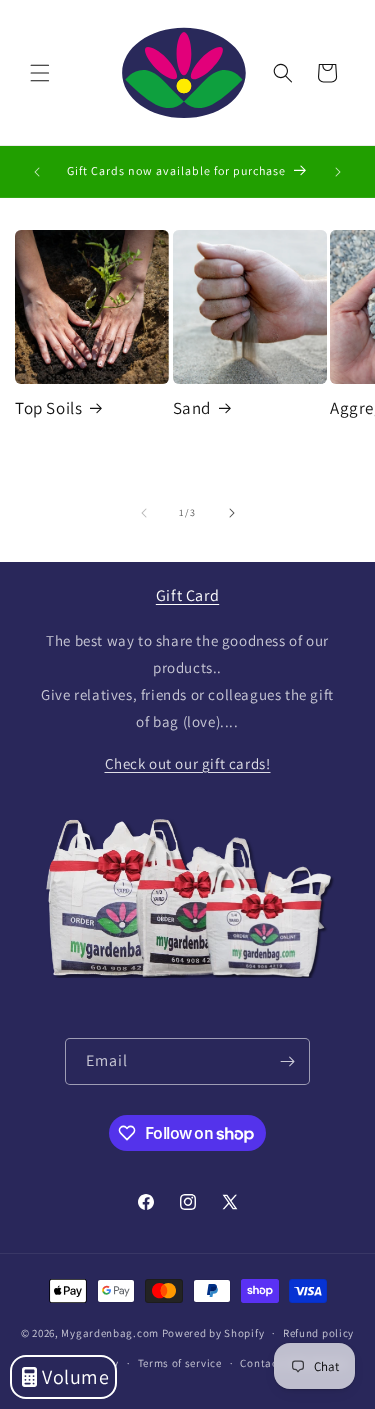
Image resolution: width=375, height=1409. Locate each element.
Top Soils (48, 408)
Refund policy (318, 1333)
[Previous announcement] (37, 172)
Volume (76, 1377)
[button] (40, 73)
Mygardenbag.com (110, 1333)
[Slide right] (232, 513)
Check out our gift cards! (188, 763)
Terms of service (180, 1363)
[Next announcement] (338, 172)
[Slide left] (144, 513)
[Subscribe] (287, 1061)
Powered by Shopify (213, 1333)
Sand (192, 408)
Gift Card (187, 595)
